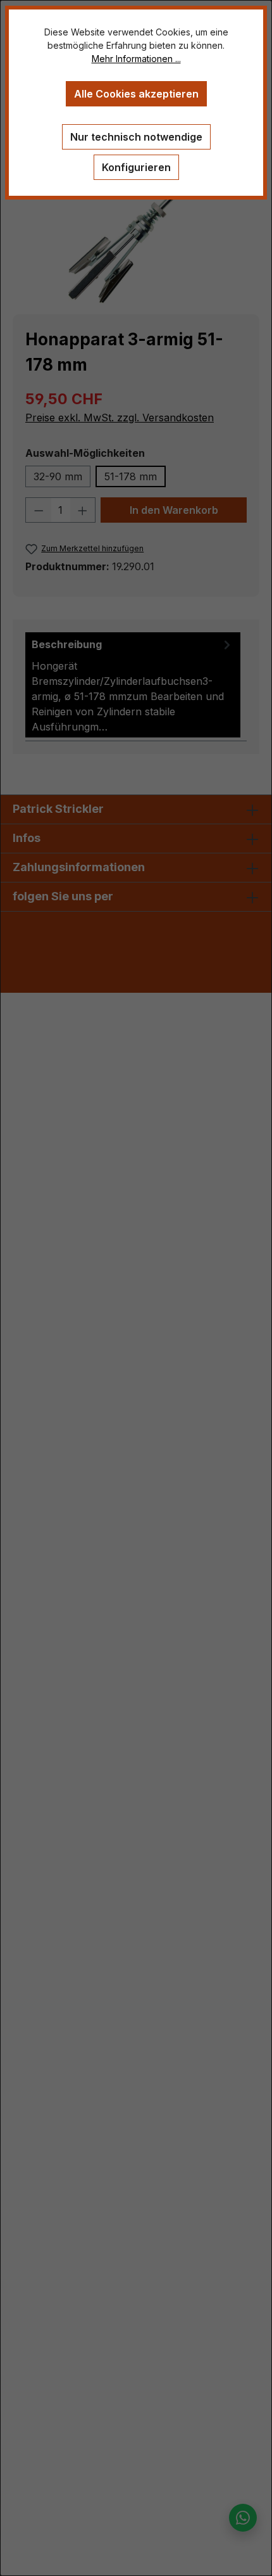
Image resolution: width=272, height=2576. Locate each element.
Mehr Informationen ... (136, 59)
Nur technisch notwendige (136, 137)
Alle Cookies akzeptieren (136, 94)
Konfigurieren (136, 167)
